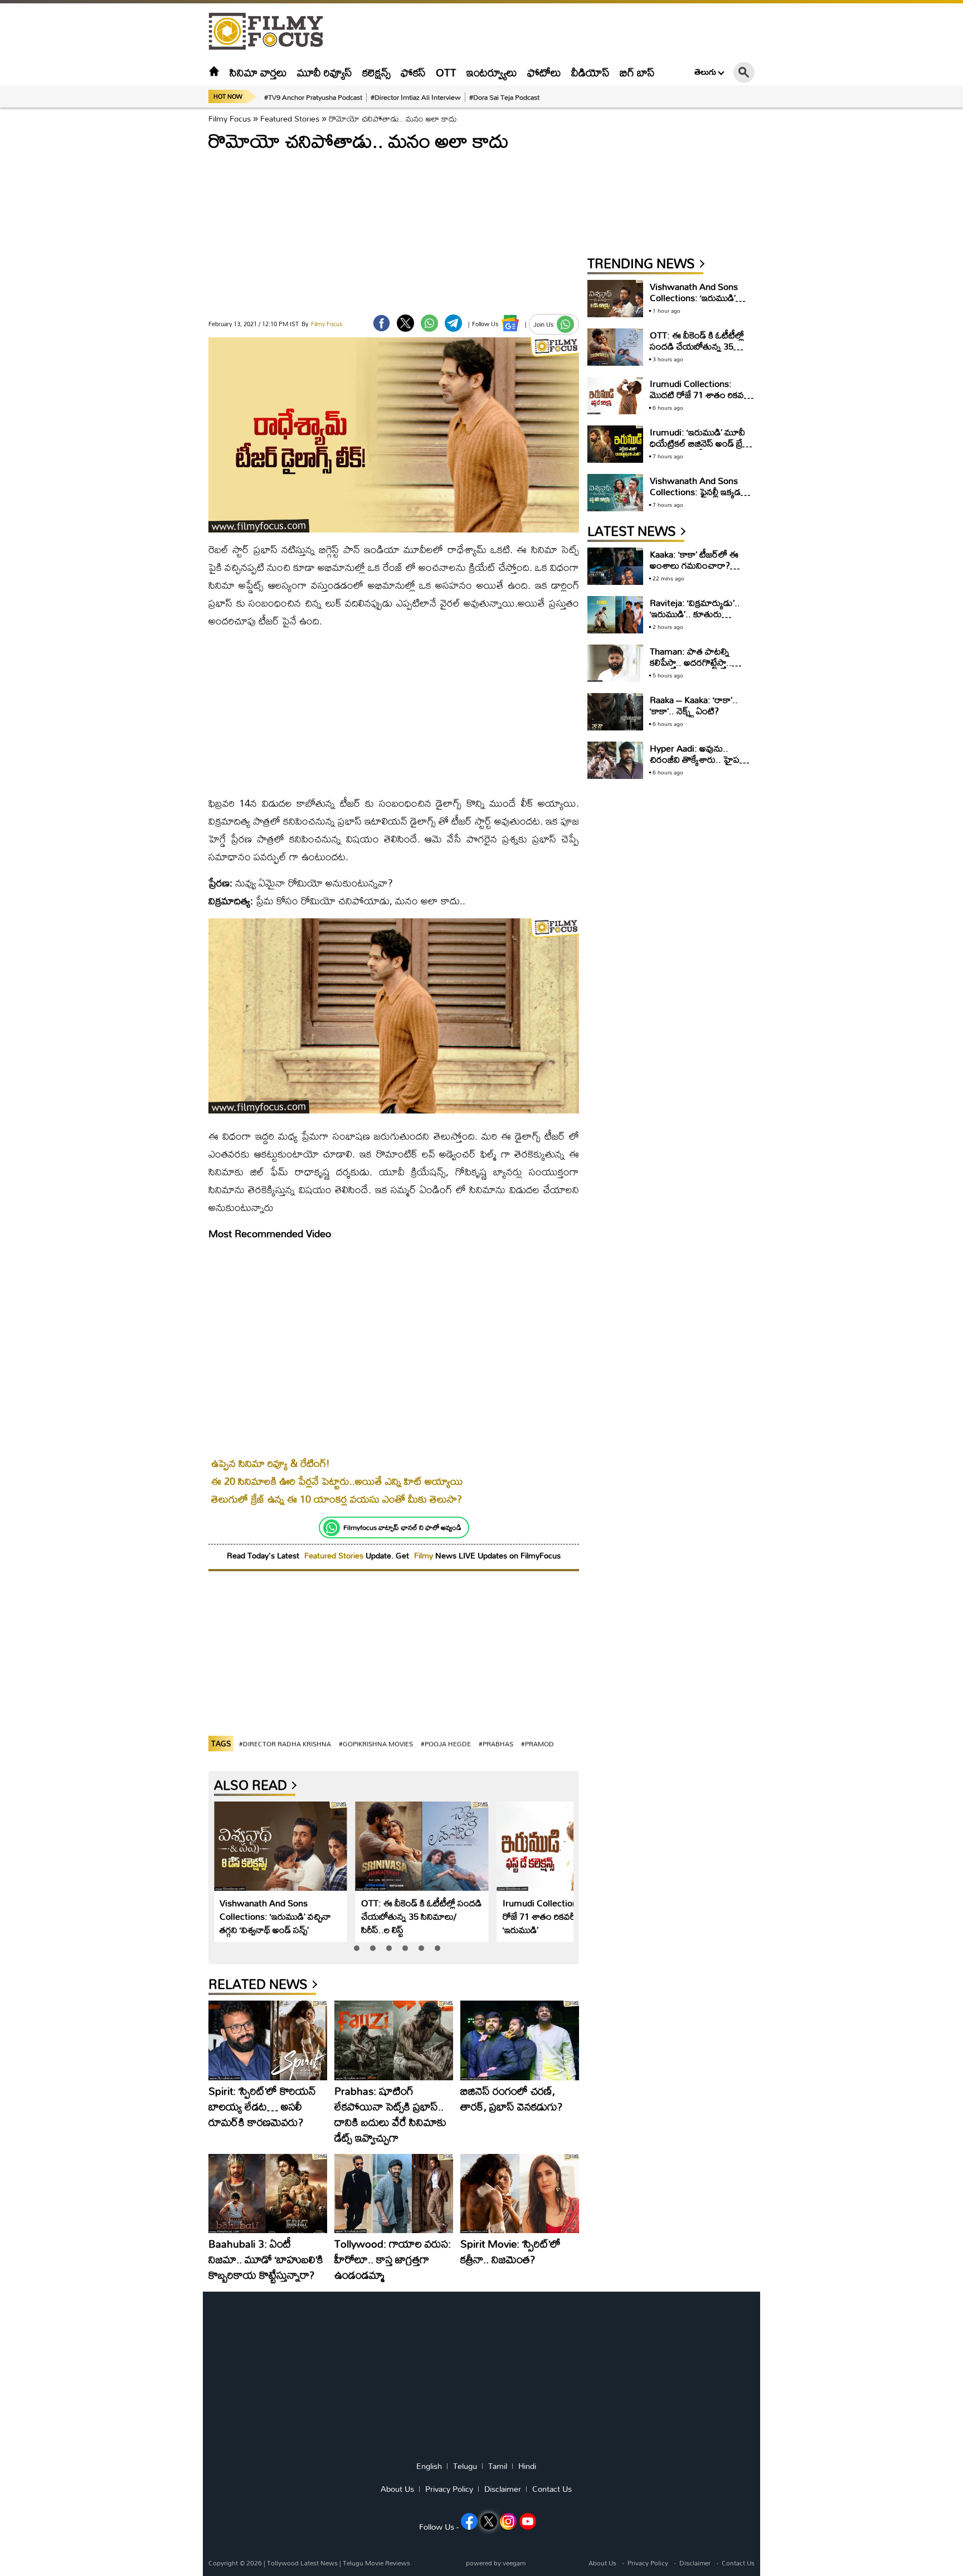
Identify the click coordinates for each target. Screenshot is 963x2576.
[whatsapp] (429, 323)
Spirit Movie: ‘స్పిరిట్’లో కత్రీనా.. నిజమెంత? (510, 2251)
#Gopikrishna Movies (376, 1744)
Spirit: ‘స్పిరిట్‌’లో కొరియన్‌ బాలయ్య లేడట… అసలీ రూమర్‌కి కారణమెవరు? (262, 2106)
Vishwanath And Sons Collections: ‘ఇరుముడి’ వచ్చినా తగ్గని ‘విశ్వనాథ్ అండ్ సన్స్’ (275, 1916)
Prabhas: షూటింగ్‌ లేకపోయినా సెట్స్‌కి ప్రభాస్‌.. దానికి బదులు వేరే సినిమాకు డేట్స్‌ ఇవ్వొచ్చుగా (390, 2114)
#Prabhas (496, 1744)
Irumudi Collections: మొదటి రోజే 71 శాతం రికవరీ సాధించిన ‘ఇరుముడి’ (557, 1916)
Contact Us (552, 2489)
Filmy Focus (230, 118)
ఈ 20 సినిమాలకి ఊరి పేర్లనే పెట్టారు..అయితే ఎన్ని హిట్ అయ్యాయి (337, 1481)
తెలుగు (705, 72)
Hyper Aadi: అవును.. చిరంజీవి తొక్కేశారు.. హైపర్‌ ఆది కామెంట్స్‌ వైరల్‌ (698, 759)
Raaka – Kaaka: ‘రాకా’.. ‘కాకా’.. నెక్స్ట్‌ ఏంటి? (694, 705)
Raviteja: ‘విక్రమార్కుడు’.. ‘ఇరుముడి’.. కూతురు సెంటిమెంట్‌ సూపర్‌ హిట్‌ (695, 614)
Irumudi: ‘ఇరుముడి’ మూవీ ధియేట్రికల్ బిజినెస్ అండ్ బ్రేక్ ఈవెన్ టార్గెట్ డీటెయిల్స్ (699, 443)
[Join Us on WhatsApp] (565, 324)
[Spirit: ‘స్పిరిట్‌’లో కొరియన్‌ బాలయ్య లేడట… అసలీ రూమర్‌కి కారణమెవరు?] (268, 2040)
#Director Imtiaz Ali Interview (416, 97)
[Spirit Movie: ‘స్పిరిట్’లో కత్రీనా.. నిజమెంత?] (520, 2194)
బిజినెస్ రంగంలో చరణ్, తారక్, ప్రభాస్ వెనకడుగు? (511, 2098)
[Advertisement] (147, 279)
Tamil (498, 2466)
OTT (446, 72)
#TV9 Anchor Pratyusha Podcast (313, 97)
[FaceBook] (381, 323)
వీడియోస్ (590, 72)
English (429, 2466)
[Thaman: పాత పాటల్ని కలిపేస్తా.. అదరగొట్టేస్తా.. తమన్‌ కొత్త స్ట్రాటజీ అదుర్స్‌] (615, 663)
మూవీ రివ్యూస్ (325, 72)
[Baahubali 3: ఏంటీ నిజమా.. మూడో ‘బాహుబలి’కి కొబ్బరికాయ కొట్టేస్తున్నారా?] (268, 2194)
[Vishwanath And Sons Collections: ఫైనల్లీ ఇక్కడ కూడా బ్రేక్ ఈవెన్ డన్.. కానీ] (615, 493)
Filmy (425, 1555)
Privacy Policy (449, 2489)
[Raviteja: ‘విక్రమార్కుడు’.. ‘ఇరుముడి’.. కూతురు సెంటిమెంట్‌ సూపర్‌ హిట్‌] (615, 615)
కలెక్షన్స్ (376, 72)
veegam (514, 2563)
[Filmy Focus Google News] (510, 323)
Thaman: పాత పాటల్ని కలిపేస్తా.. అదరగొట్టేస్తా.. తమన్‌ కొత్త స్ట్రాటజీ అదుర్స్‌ (694, 662)
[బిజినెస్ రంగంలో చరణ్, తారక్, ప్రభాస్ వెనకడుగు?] (520, 2040)
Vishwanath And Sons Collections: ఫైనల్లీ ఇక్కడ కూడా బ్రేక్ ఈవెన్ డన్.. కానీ (696, 492)
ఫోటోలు (544, 72)
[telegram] (453, 323)
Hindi (527, 2466)
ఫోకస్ (413, 72)
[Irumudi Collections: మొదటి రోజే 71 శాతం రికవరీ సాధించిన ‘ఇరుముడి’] (564, 1846)
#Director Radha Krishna (285, 1744)
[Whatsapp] (332, 1528)
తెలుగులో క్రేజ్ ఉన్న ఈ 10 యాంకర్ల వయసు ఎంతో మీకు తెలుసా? (337, 1499)
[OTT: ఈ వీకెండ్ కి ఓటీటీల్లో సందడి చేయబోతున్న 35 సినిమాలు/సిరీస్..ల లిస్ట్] (422, 1846)
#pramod (538, 1744)
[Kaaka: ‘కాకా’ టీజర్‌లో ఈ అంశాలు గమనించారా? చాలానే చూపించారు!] (615, 566)
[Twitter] (405, 323)
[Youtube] (528, 2521)
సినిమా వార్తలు (258, 72)
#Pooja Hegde (446, 1744)
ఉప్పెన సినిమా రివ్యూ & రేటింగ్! (271, 1463)
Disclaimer (503, 2489)
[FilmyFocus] (271, 32)
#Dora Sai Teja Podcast (504, 97)
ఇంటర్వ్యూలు (492, 72)
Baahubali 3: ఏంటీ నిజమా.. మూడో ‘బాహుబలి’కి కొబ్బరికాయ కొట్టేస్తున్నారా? (266, 2259)
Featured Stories (290, 118)
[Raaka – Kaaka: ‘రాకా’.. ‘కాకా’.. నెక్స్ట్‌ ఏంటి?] (615, 712)
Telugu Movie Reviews (376, 2563)
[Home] (214, 72)
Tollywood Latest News (303, 2563)
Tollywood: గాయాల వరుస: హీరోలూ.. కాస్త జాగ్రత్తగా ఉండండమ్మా (393, 2259)
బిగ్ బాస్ (637, 72)
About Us (397, 2489)
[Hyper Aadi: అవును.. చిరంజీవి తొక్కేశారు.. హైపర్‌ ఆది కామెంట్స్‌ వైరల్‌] (615, 760)
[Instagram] (508, 2521)
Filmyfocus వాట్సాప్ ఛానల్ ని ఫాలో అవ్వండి (402, 1527)
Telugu (465, 2466)
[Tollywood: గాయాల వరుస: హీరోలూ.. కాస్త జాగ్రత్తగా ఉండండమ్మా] (394, 2194)
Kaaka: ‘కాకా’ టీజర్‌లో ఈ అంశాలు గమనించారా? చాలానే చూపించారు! (694, 565)
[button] (357, 1948)
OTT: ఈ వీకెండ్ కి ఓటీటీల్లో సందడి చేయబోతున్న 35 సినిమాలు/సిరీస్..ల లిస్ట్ (421, 1916)
